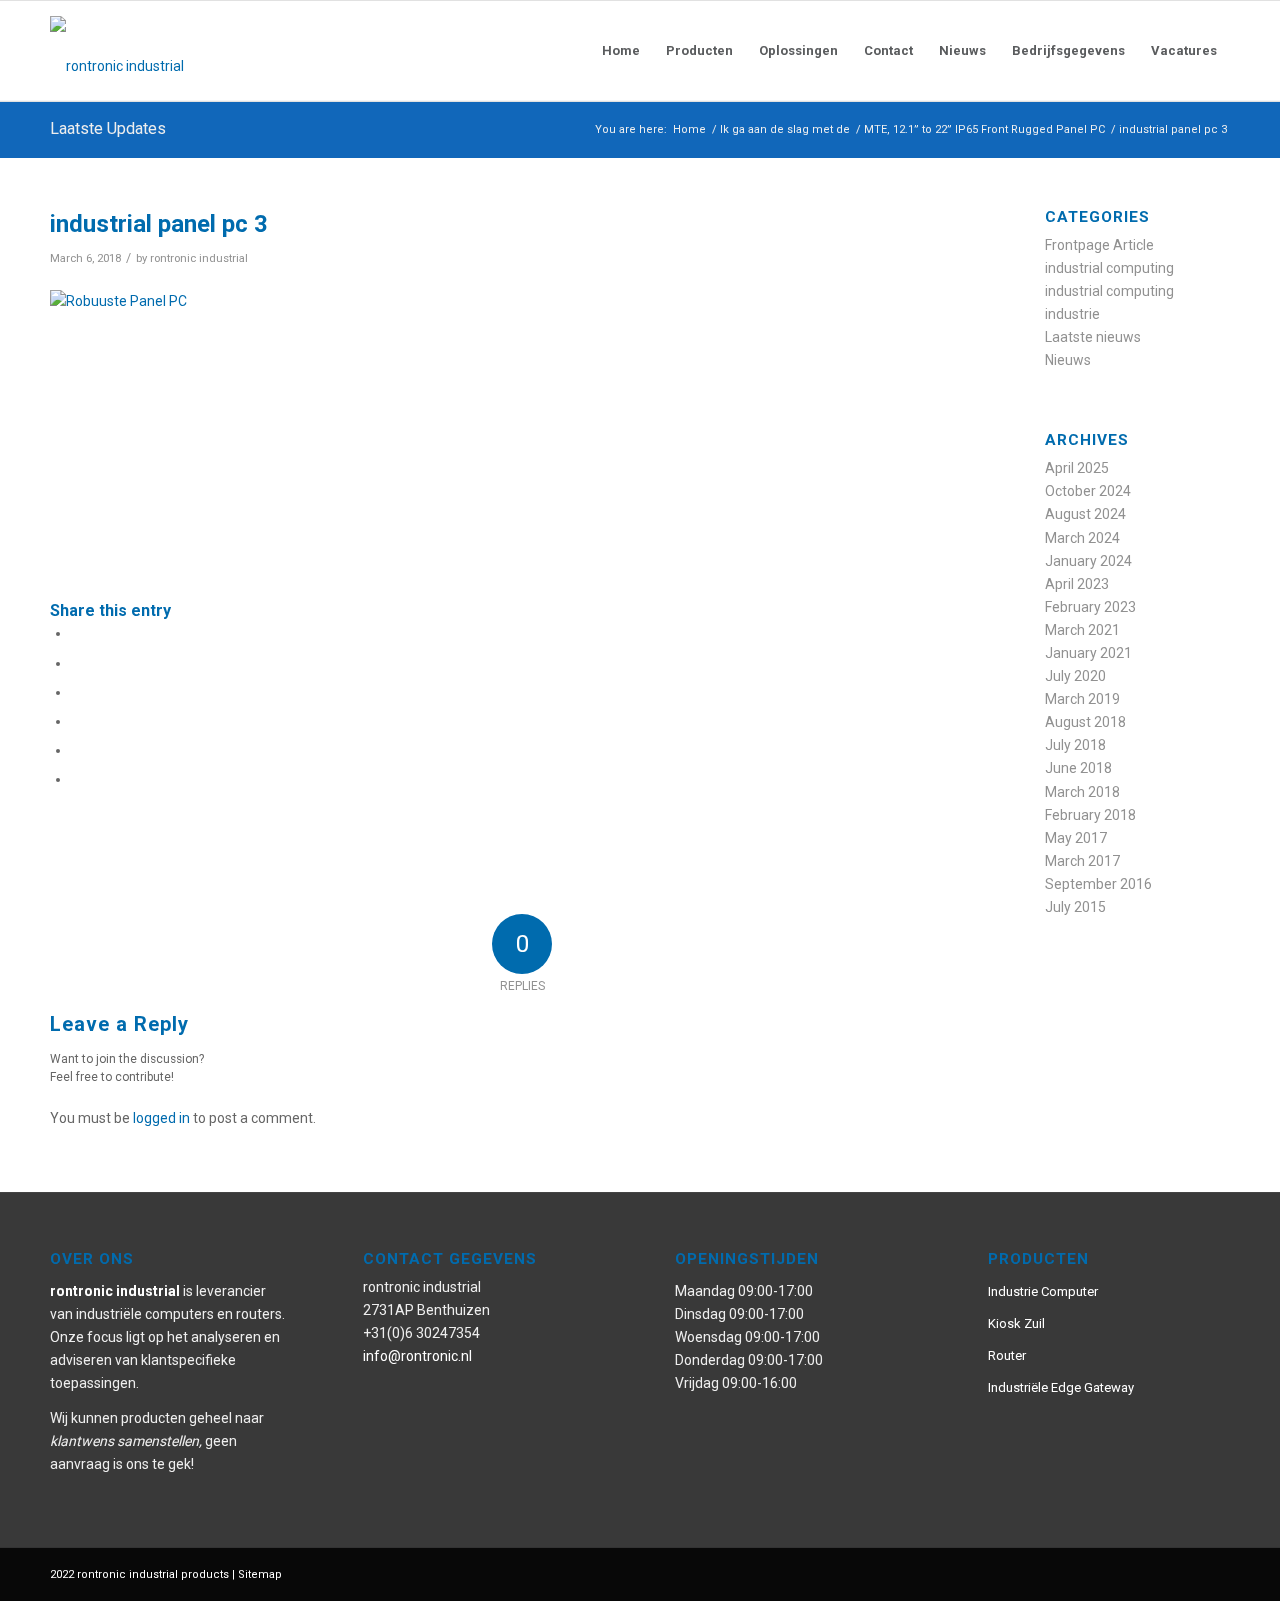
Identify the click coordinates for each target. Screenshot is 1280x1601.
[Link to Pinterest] (1125, 1573)
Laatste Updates (108, 128)
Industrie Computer (1043, 1291)
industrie (1072, 314)
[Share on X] (76, 663)
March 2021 (1082, 630)
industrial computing (1109, 268)
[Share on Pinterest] (76, 721)
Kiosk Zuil (1016, 1323)
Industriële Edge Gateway (1061, 1387)
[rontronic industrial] (230, 51)
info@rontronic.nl (417, 1356)
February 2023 (1090, 607)
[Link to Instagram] (1155, 1573)
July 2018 (1075, 745)
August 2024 (1085, 514)
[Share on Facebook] (76, 633)
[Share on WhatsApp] (76, 692)
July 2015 (1075, 907)
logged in (161, 1118)
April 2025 (1077, 468)
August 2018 (1085, 722)
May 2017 (1076, 838)
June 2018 (1078, 768)
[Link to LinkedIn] (1215, 1573)
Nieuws (1068, 360)
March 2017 (1082, 861)
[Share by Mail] (76, 779)
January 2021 (1088, 653)
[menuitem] (621, 51)
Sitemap (260, 1574)
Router (1007, 1355)
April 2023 (1077, 584)
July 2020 (1075, 676)
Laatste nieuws (1093, 337)
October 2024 (1088, 491)
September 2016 (1098, 884)
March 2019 (1082, 699)
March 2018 (1082, 792)
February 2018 (1090, 815)
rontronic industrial (199, 258)
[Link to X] (1185, 1573)
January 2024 (1088, 561)
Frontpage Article (1099, 245)
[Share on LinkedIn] (76, 750)
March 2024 (1082, 538)
